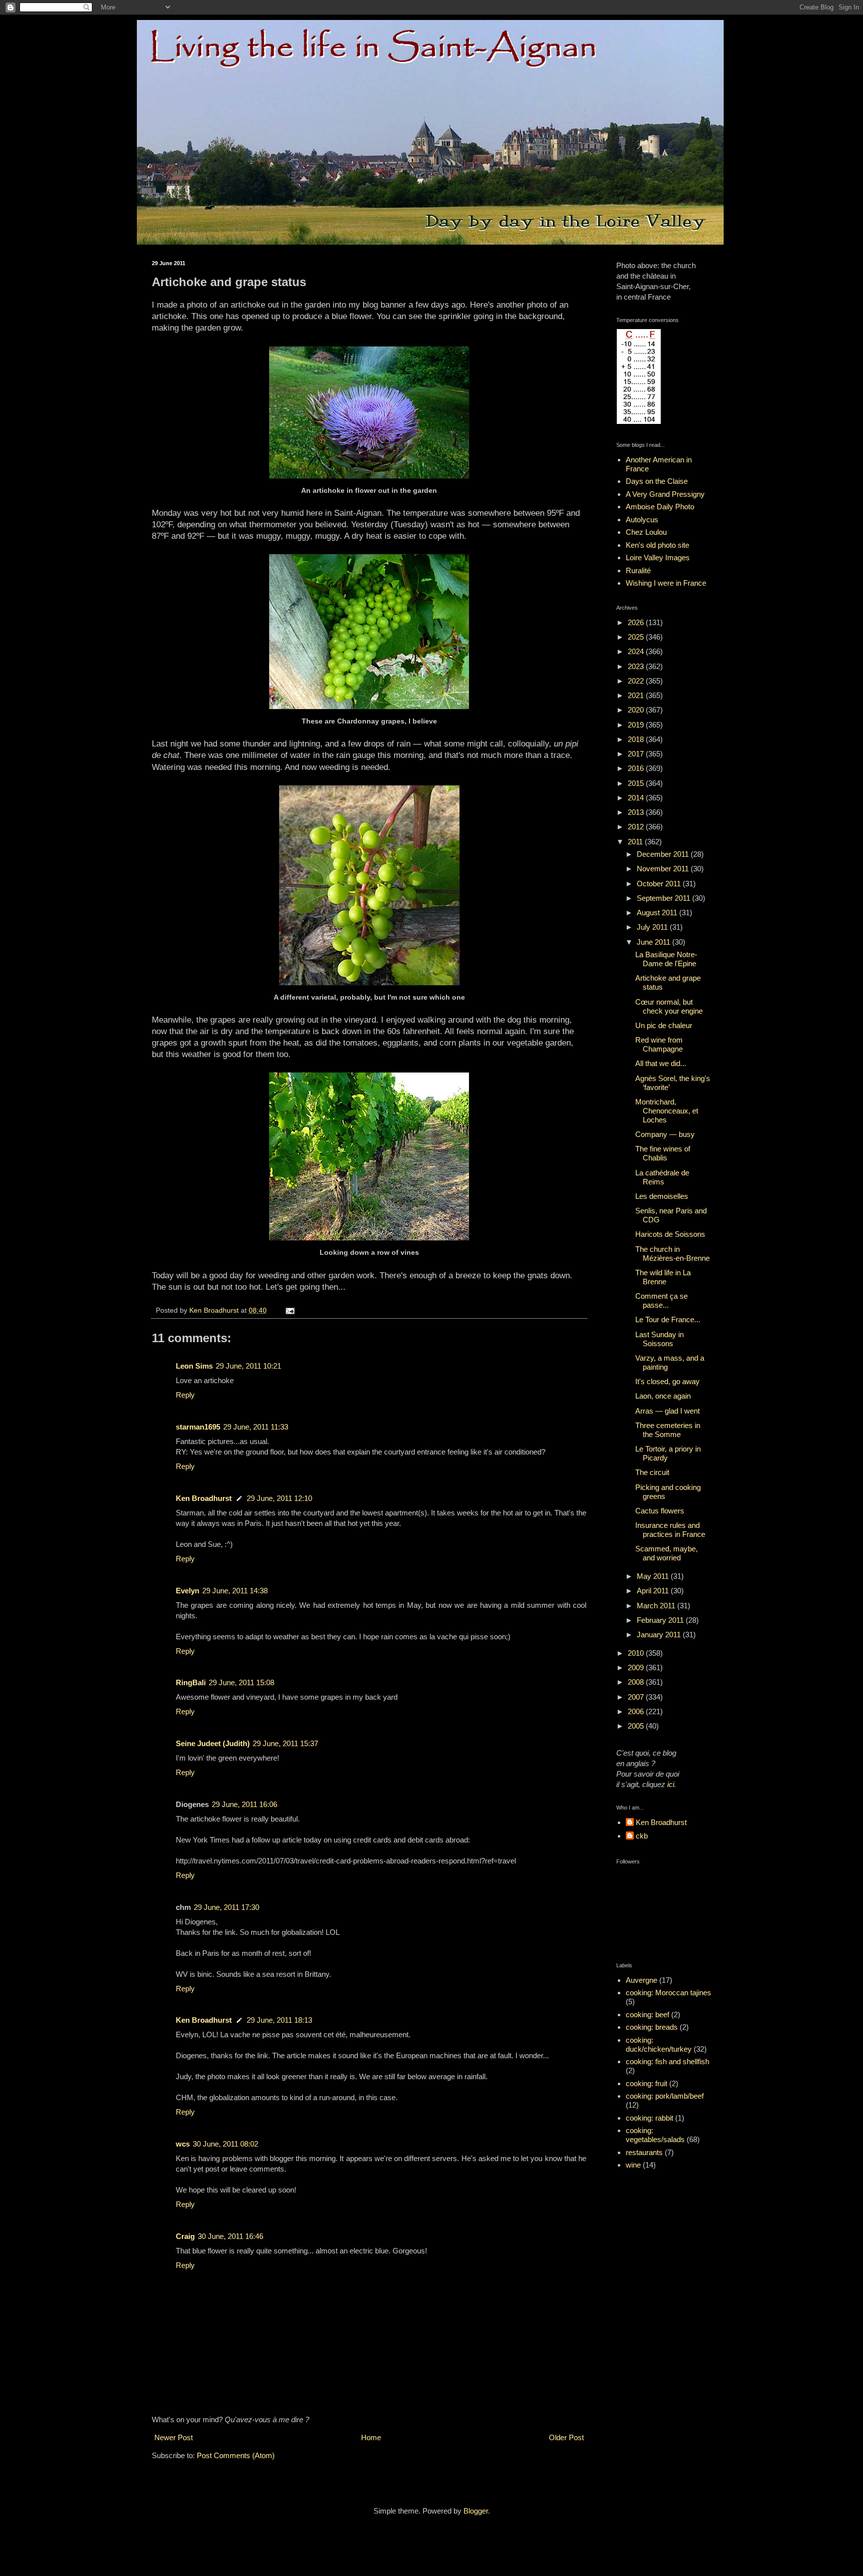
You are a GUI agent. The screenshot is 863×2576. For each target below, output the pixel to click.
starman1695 (198, 1427)
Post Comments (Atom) (236, 2455)
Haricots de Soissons (670, 1234)
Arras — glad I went (667, 1411)
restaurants (644, 2152)
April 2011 (654, 1591)
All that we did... (661, 1063)
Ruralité (638, 570)
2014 (637, 798)
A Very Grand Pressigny (665, 494)
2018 (637, 739)
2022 (637, 681)
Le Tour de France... (668, 1319)
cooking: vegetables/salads (655, 2135)
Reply (185, 1395)
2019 (637, 725)
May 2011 (654, 1576)
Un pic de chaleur (664, 1025)
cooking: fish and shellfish (667, 2061)
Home (371, 2437)
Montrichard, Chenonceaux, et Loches (667, 1111)
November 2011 (664, 869)
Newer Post (174, 2437)
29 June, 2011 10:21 (248, 1366)
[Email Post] (289, 1310)
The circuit (652, 1472)
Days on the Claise (657, 481)
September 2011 (664, 898)
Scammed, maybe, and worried (666, 1553)
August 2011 (658, 913)
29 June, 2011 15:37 (285, 1743)
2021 (637, 695)
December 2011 (664, 854)
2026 (637, 622)
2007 (637, 1697)
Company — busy (665, 1134)
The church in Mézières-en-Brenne (672, 1254)
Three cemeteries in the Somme (668, 1430)
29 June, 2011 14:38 (235, 1591)
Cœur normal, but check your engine (669, 1006)
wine (633, 2165)
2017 (637, 754)
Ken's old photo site (657, 545)
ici (671, 1784)
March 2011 (657, 1606)
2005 (637, 1726)
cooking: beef (647, 2015)
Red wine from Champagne (659, 1044)
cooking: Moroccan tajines (668, 1993)
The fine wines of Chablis (663, 1153)
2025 (637, 637)
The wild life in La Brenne (663, 1277)
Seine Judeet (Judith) (213, 1743)
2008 (637, 1682)
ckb (642, 1836)
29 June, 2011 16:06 (244, 1804)
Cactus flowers (660, 1511)
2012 (637, 827)
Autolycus (642, 520)
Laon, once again (663, 1396)
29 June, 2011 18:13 (279, 2020)
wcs (183, 2144)
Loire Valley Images (658, 557)
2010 (637, 1653)
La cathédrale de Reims (662, 1177)
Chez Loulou (646, 532)
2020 (637, 710)
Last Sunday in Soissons (659, 1339)
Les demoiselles (662, 1196)
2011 (636, 842)
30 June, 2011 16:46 (230, 2236)
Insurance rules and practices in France (670, 1530)
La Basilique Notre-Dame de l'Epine (666, 959)
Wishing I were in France (666, 583)
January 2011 (660, 1635)
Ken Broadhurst (204, 1498)
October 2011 (660, 884)
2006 (637, 1711)
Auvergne (642, 1980)
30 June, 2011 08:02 (225, 2144)
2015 (637, 783)
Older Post (566, 2437)
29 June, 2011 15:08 (241, 1682)
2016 (637, 768)
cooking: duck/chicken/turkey (659, 2044)
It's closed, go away (667, 1381)
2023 (637, 666)
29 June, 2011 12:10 (279, 1498)
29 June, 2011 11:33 (256, 1427)
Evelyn (188, 1591)
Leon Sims (194, 1366)
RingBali (191, 1682)
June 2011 (654, 942)
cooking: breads (652, 2027)
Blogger (476, 2511)
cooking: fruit (647, 2083)
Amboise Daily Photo (660, 507)
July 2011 (653, 927)
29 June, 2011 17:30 (226, 1907)
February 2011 (661, 1620)
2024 (637, 651)
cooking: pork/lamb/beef (665, 2096)
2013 (637, 812)
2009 (637, 1667)
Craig (185, 2236)
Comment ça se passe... (661, 1300)
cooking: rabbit (649, 2118)
